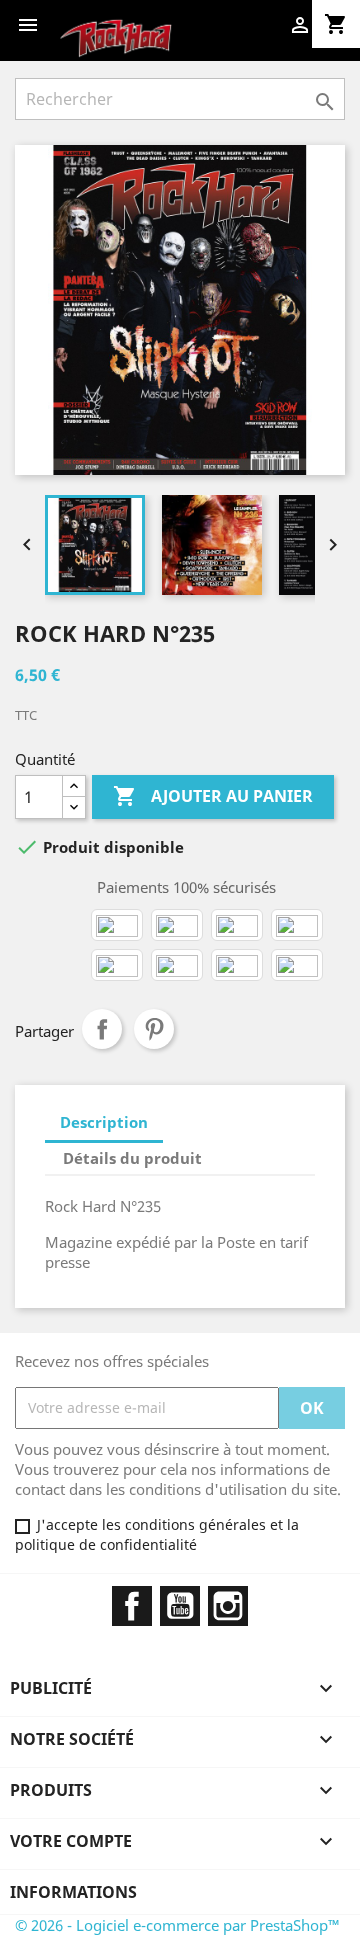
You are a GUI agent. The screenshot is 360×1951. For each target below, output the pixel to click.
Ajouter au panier (213, 796)
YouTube (180, 1606)
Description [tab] (104, 1122)
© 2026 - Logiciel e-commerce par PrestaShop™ (177, 1925)
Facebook (132, 1606)
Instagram (228, 1606)
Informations (73, 1892)
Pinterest (154, 1029)
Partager (102, 1029)
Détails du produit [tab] (132, 1158)
